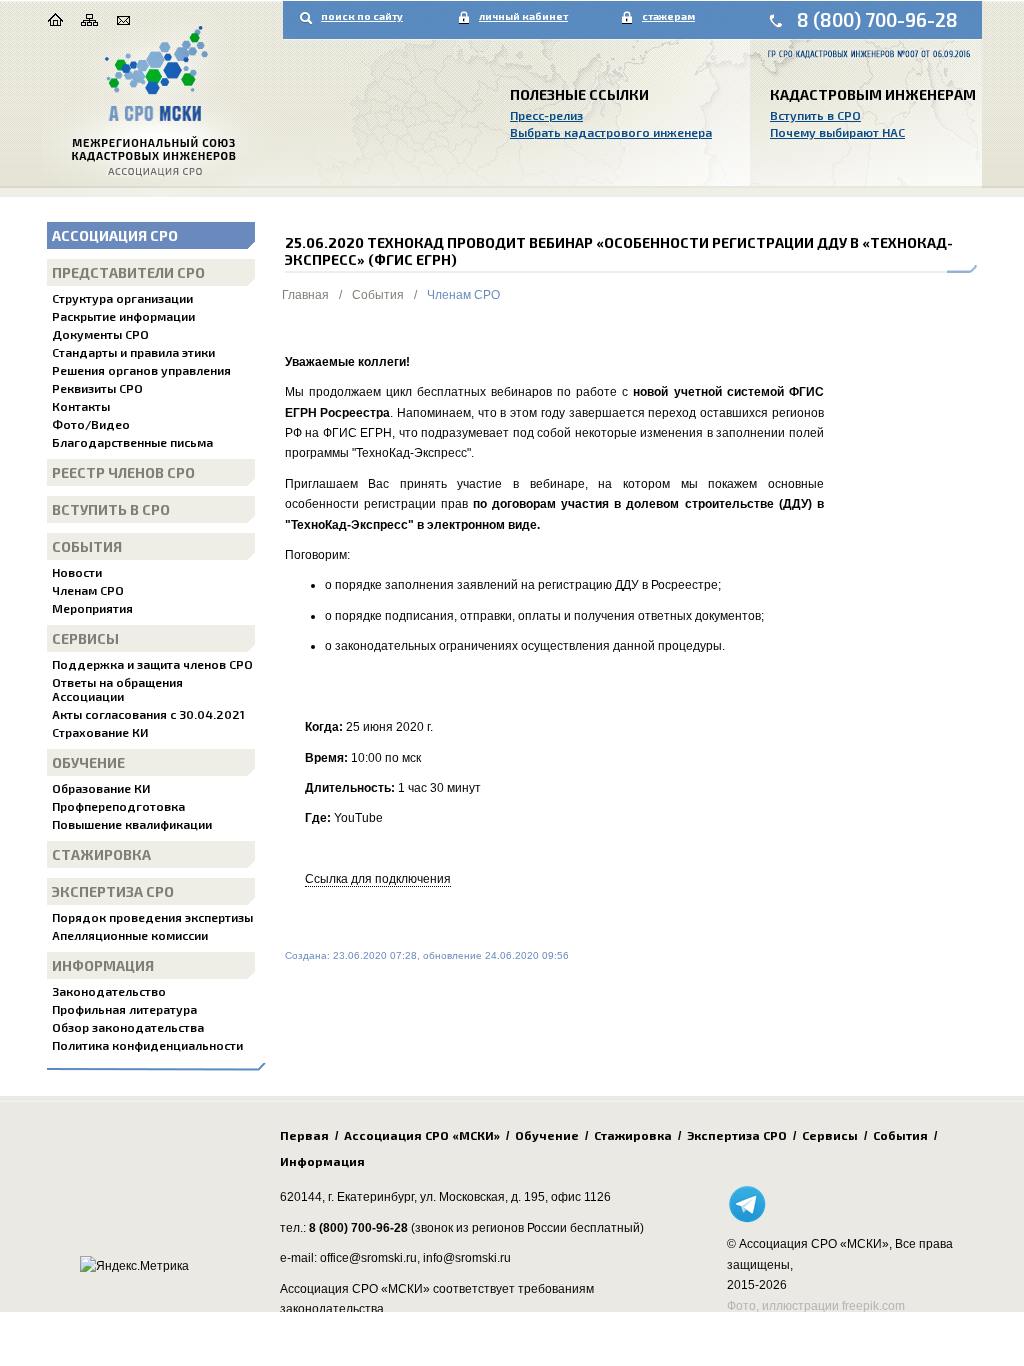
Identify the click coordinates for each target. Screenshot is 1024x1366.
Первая (304, 1135)
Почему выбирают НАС (837, 132)
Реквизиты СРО (97, 388)
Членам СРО (88, 590)
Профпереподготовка (118, 806)
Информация (103, 965)
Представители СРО (128, 272)
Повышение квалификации (132, 824)
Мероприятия (92, 608)
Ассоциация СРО (115, 235)
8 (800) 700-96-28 (877, 19)
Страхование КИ (100, 732)
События (87, 546)
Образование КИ (101, 788)
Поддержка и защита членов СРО (152, 664)
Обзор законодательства (128, 1027)
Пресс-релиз (546, 115)
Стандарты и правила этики (133, 352)
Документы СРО (100, 334)
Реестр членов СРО (123, 472)
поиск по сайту (362, 16)
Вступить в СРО (815, 115)
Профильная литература (124, 1009)
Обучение (88, 762)
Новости (77, 572)
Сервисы (85, 638)
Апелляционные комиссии (130, 935)
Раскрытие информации (123, 316)
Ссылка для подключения (378, 879)
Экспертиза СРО (113, 891)
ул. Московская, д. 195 (482, 1197)
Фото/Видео (91, 424)
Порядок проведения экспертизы (152, 917)
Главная (305, 295)
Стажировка (101, 854)
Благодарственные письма (132, 442)
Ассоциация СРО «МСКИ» (422, 1135)
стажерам (668, 16)
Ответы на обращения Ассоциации (117, 689)
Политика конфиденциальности (147, 1045)
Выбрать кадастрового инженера (611, 132)
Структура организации (122, 298)
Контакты (81, 406)
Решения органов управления (141, 370)
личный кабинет (523, 16)
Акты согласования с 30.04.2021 (148, 714)
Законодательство (109, 991)
